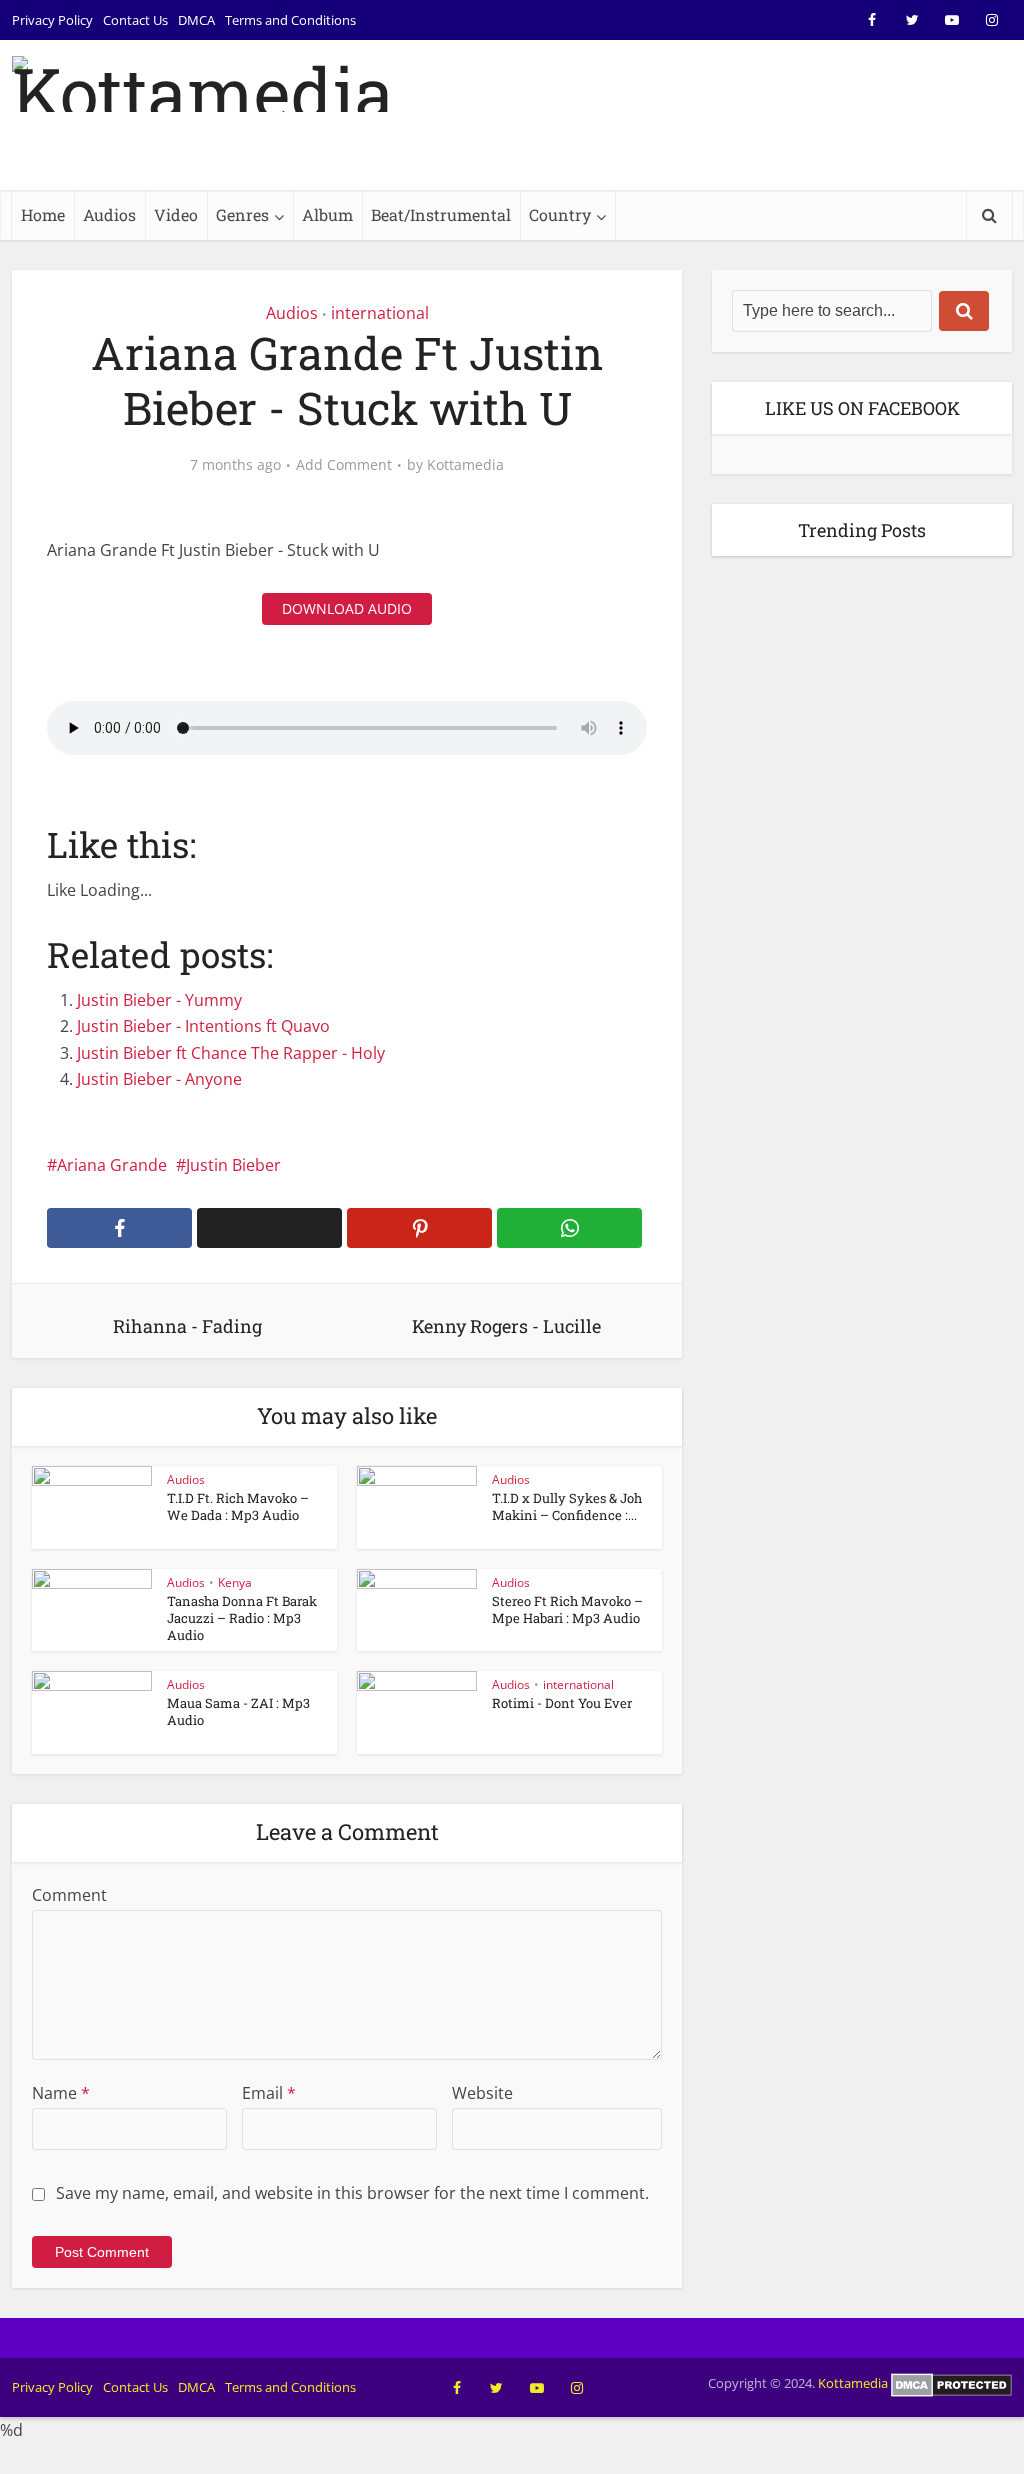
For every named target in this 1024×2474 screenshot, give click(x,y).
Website (482, 2093)
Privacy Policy (52, 20)
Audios (109, 214)
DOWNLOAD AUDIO (347, 608)
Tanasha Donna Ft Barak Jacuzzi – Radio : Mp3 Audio (242, 1618)
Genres (242, 214)
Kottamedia (465, 465)
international (380, 313)
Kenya (235, 1582)
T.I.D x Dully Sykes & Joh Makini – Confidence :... (567, 1506)
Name (61, 2093)
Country (560, 214)
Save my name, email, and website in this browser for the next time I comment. (352, 2193)
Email (269, 2093)
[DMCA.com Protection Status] (951, 2384)
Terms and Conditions (290, 20)
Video (176, 214)
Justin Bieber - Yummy (159, 1000)
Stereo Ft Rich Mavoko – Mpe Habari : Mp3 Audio (567, 1609)
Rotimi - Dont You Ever (562, 1703)
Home (43, 214)
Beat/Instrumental (441, 214)
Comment (69, 1895)
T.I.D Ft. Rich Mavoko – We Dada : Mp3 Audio (238, 1506)
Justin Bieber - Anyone (159, 1079)
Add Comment (344, 465)
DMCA (196, 20)
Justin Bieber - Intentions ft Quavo (203, 1026)
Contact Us (135, 20)
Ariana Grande (112, 1165)
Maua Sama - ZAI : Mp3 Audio (238, 1711)
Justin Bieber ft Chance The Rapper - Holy (231, 1053)
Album (327, 214)
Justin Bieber (233, 1165)
